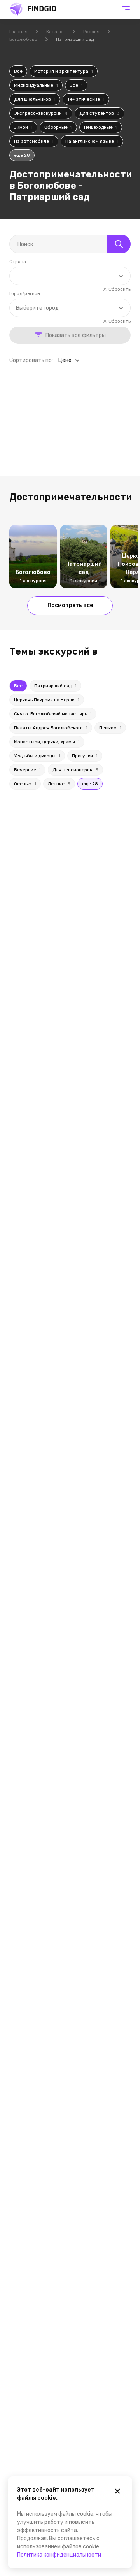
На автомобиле (34, 141)
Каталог (55, 32)
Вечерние (27, 770)
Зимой (23, 127)
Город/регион (25, 293)
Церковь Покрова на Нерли (47, 700)
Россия (91, 32)
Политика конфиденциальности (59, 2555)
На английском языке (92, 141)
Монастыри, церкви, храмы (47, 742)
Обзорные (58, 127)
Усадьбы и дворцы (37, 756)
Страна (18, 262)
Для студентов (100, 113)
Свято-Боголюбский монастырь (53, 714)
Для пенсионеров (75, 770)
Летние (59, 784)
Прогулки (85, 756)
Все (18, 71)
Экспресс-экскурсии (41, 113)
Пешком (110, 728)
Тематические (86, 99)
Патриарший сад (55, 686)
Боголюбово (23, 39)
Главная (18, 32)
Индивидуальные (36, 85)
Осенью (25, 784)
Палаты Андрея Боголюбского (51, 728)
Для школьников (35, 99)
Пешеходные (101, 127)
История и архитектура (64, 71)
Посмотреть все (70, 605)
